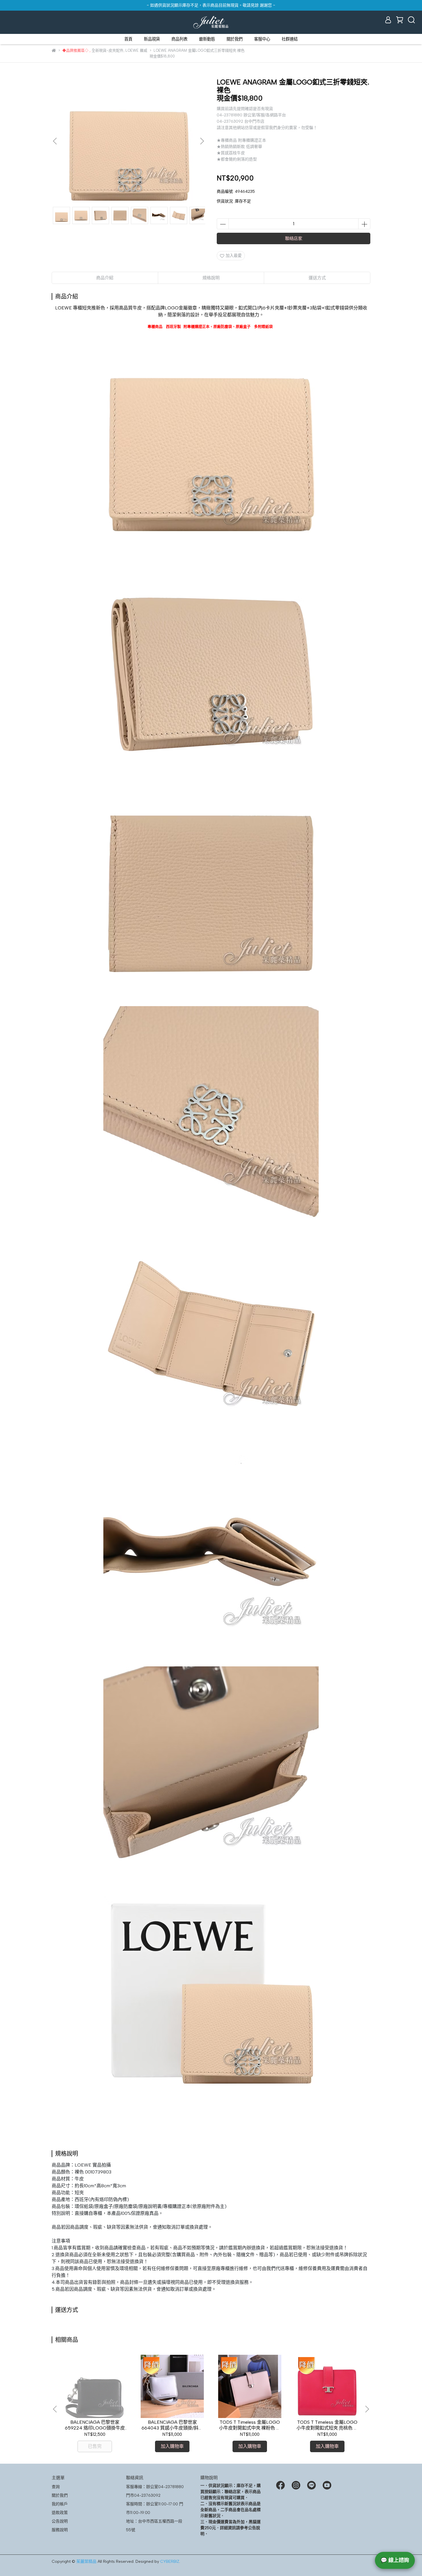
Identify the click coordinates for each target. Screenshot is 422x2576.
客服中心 (262, 39)
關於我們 (235, 39)
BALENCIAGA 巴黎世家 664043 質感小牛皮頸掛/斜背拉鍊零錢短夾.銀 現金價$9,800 (172, 2425)
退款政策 (60, 2513)
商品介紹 (105, 278)
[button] (202, 141)
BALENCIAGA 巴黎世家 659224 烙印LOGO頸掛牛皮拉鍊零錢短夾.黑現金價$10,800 (95, 2425)
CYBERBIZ (170, 2561)
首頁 (128, 39)
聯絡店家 (294, 238)
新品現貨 (152, 39)
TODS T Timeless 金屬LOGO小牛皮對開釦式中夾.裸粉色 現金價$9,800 (250, 2425)
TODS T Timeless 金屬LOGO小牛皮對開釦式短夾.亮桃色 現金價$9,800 (327, 2425)
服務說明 (60, 2530)
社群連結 (290, 39)
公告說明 (60, 2521)
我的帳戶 (60, 2504)
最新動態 (207, 39)
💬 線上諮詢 (395, 2560)
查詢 (56, 2487)
